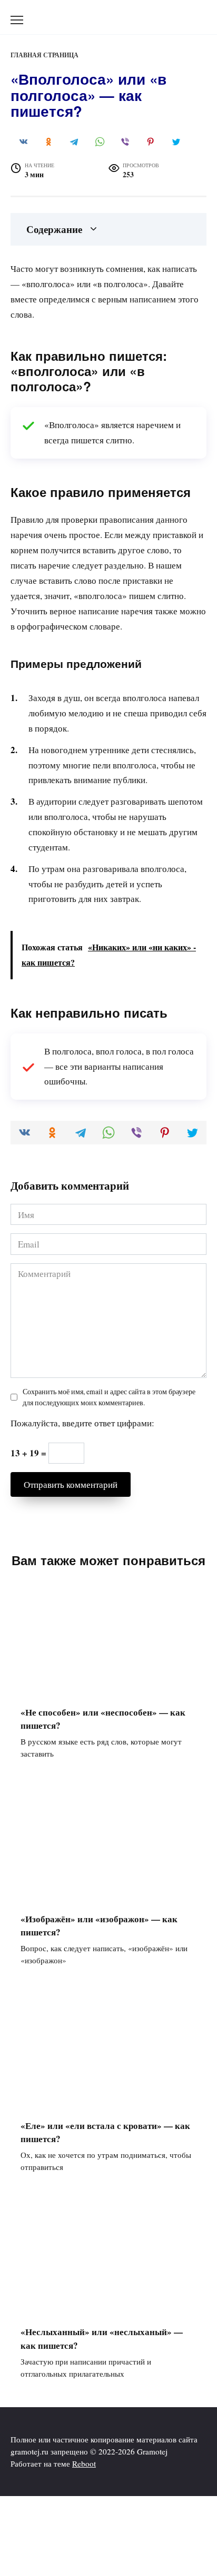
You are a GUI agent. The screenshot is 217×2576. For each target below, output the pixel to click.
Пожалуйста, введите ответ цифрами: (82, 1423)
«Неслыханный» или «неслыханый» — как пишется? (102, 2339)
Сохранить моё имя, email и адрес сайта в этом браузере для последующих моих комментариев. (109, 1397)
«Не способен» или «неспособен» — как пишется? (103, 1718)
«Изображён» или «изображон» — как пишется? (99, 1925)
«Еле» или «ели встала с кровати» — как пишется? (105, 2132)
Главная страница (45, 55)
